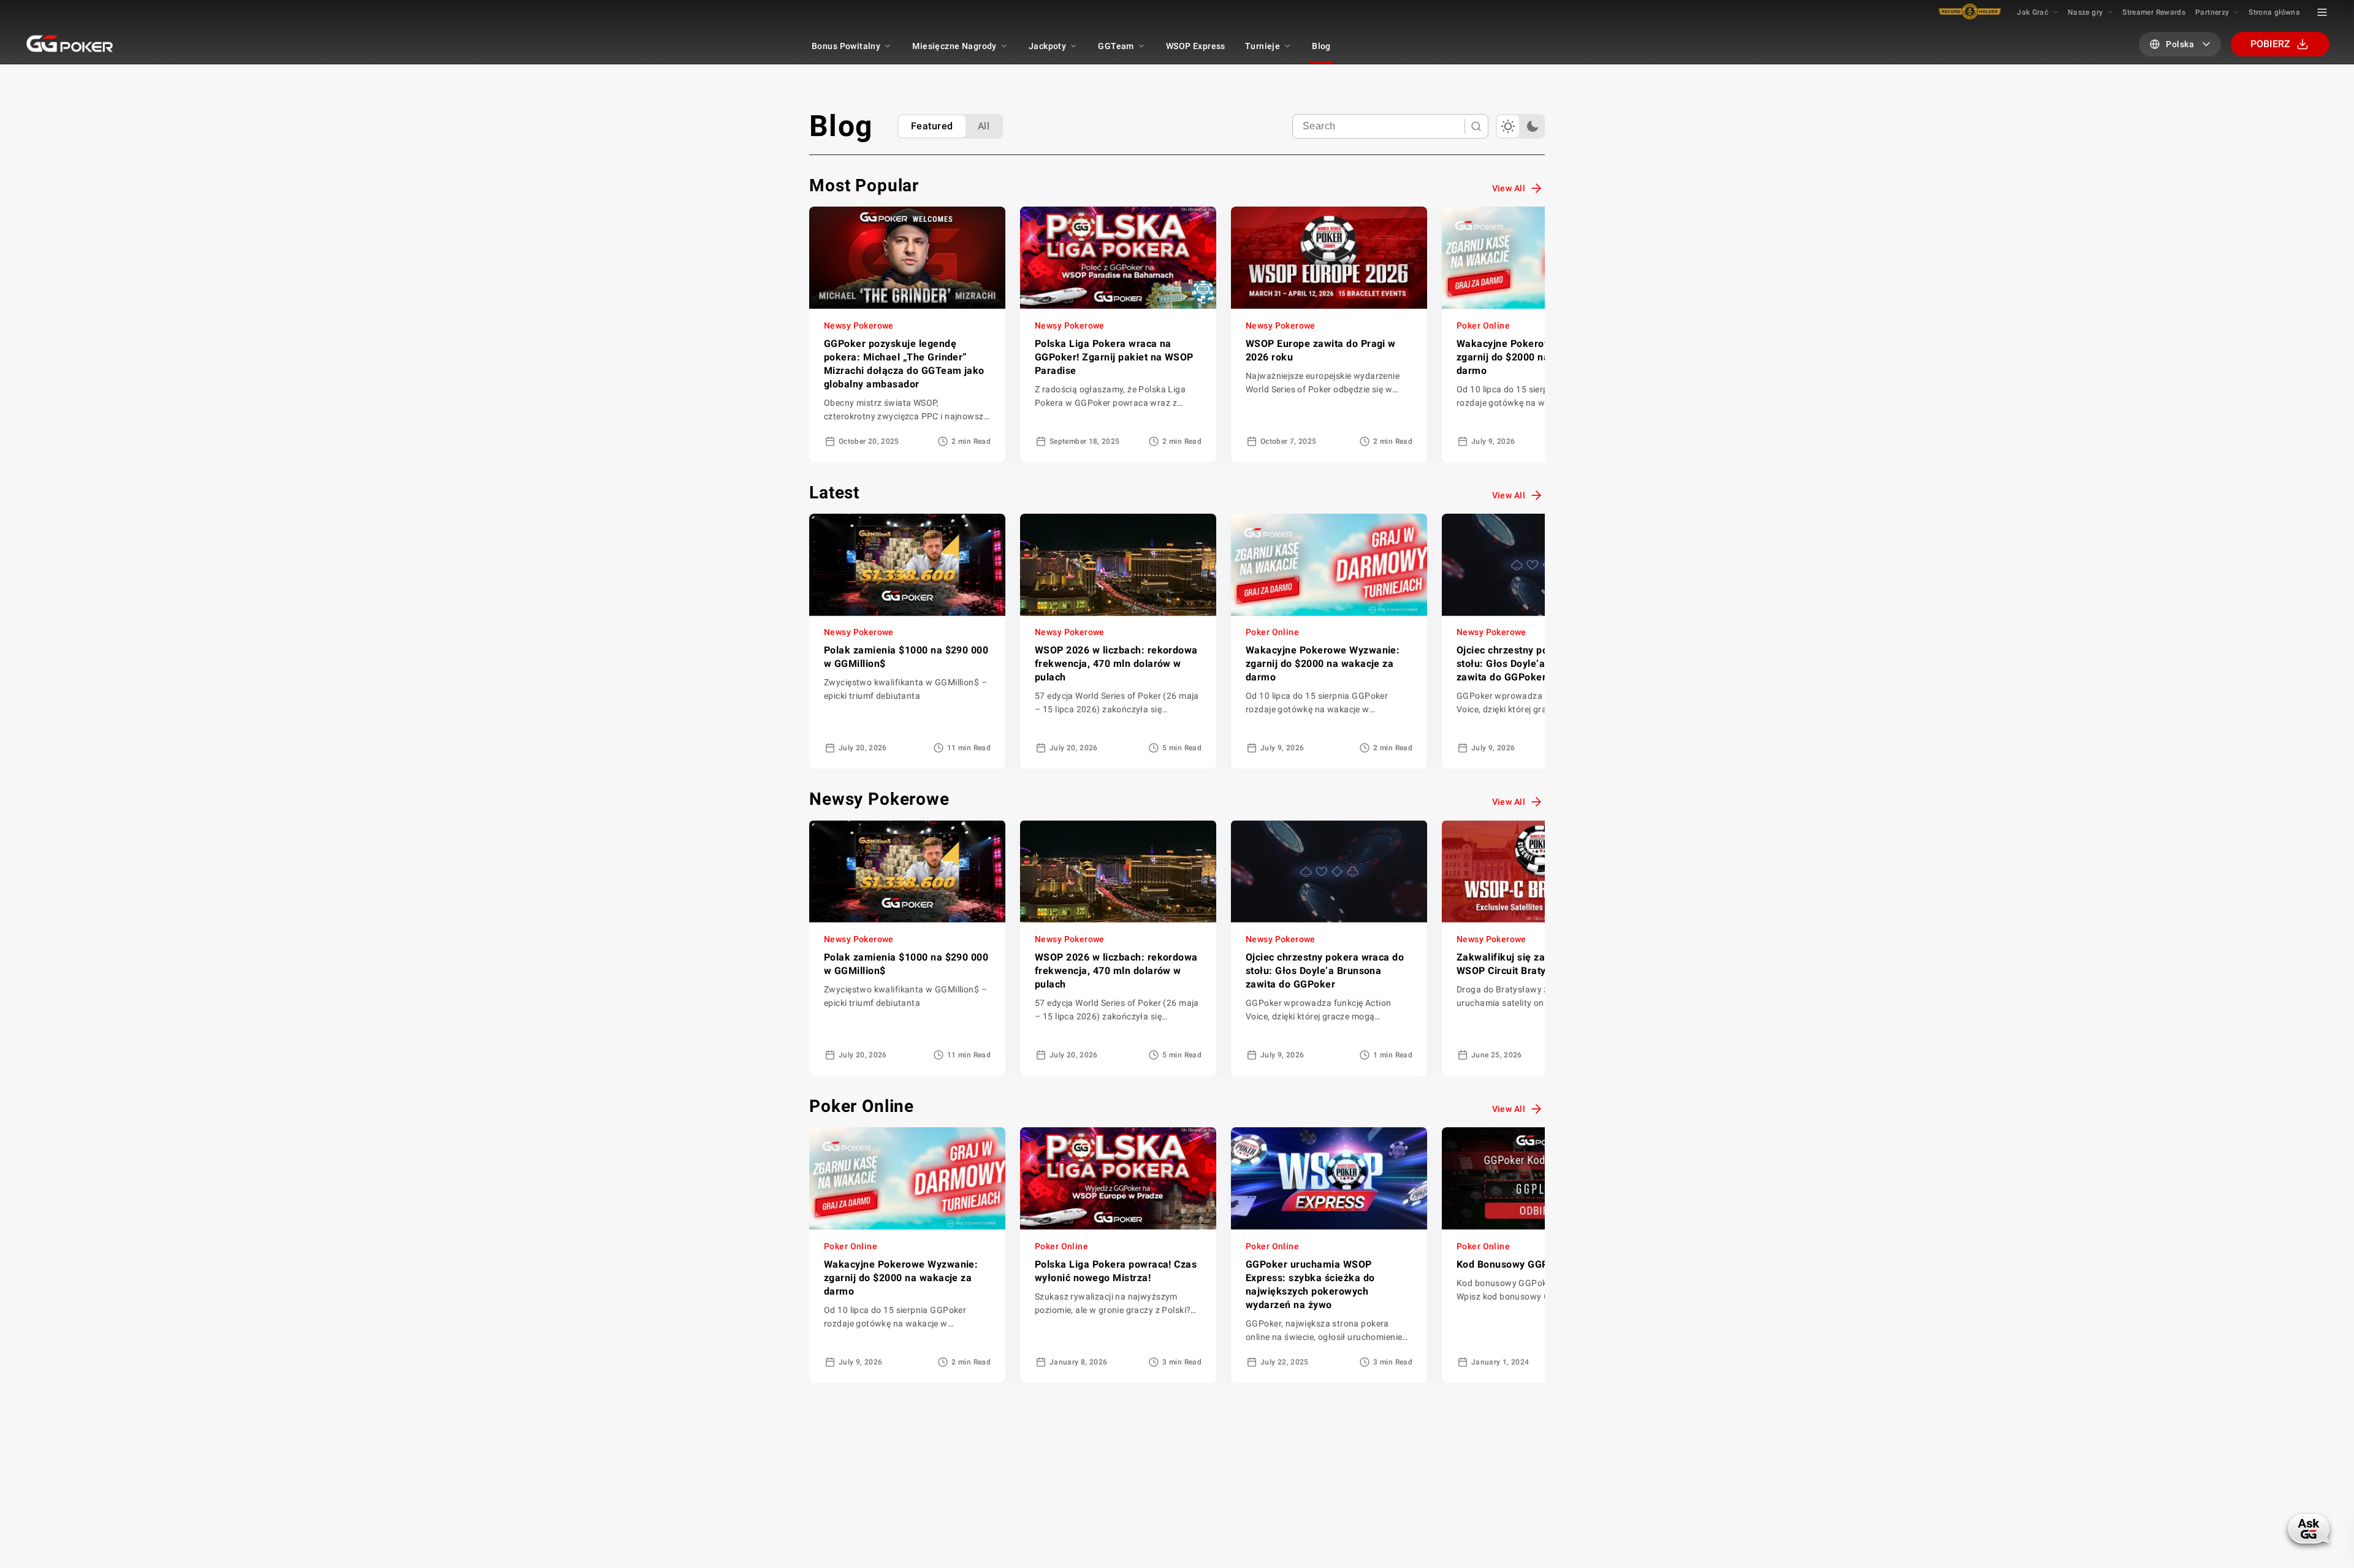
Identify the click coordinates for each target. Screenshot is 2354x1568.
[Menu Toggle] (2322, 12)
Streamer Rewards (2154, 12)
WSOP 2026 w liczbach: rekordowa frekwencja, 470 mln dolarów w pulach (1116, 664)
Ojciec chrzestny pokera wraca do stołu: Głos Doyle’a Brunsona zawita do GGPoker (1536, 664)
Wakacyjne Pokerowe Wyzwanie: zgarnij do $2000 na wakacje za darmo (1533, 357)
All (984, 126)
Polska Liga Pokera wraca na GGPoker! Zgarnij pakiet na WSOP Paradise (1114, 357)
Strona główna (2274, 12)
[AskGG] (2308, 1529)
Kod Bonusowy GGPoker (1513, 1264)
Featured (932, 126)
